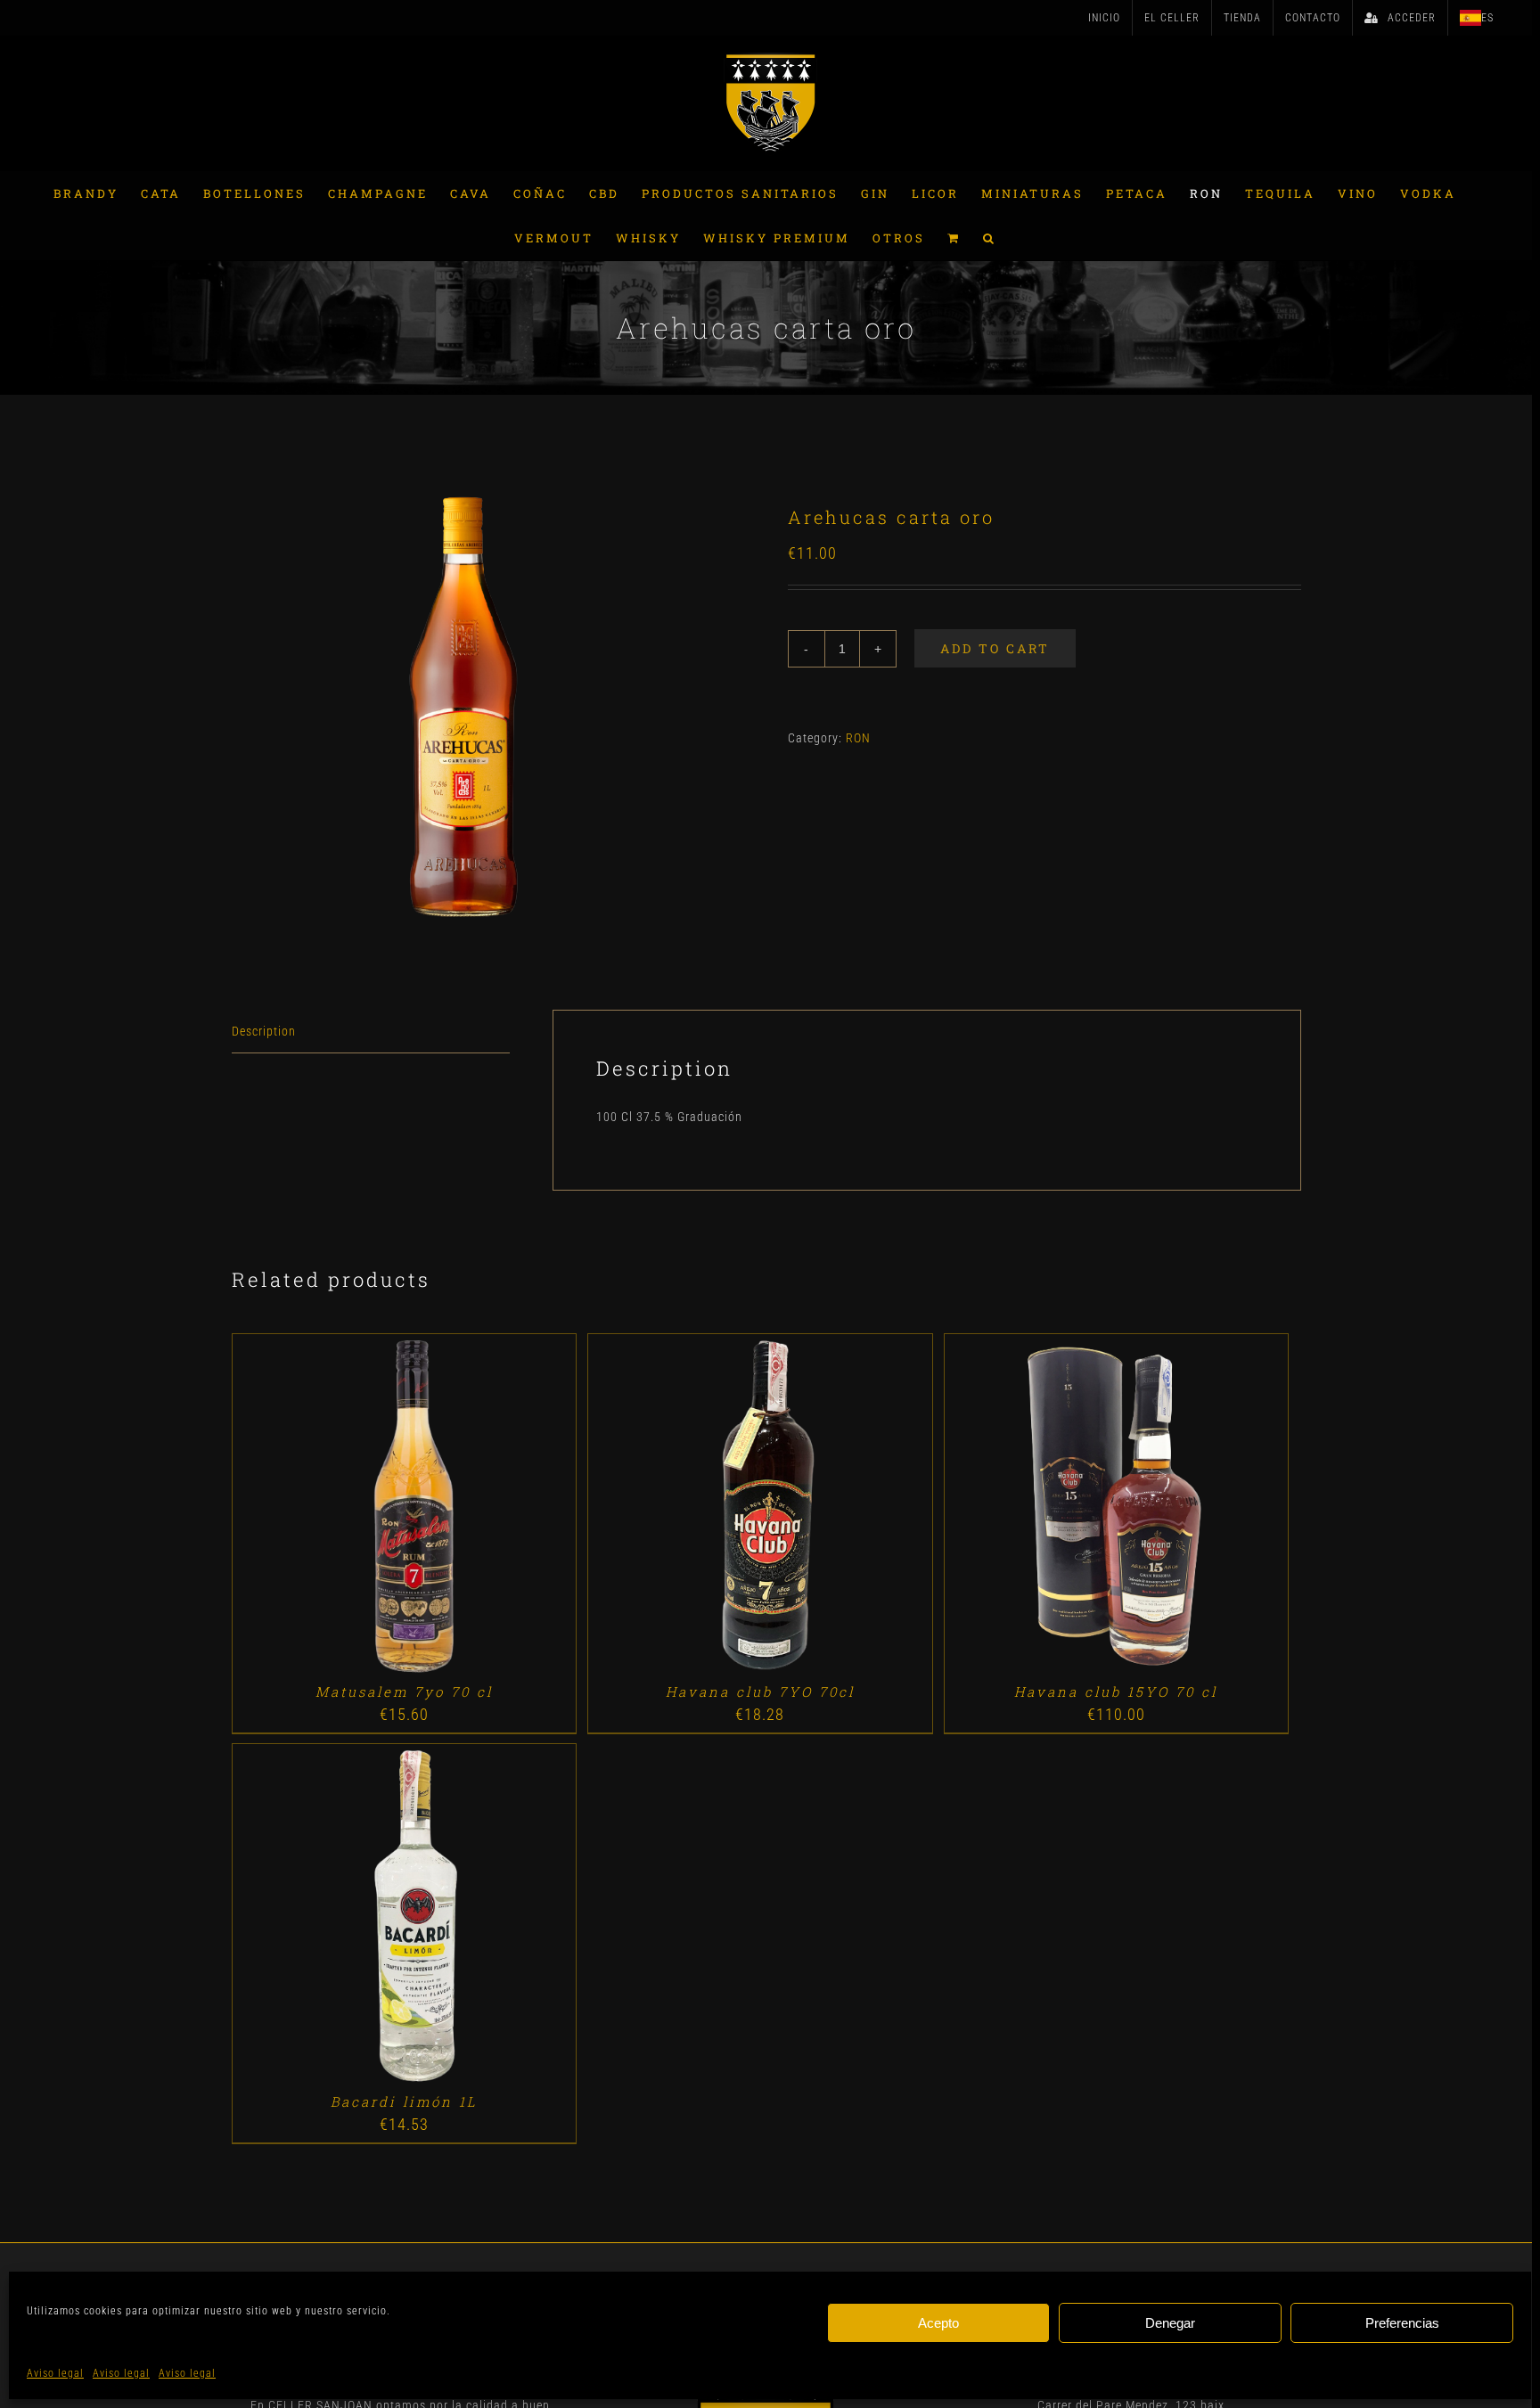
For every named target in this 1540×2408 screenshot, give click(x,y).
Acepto (938, 2323)
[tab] (371, 1032)
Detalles (455, 1508)
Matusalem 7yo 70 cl (404, 1691)
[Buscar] (990, 238)
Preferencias (1402, 2323)
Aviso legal (55, 2373)
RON (858, 738)
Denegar (1170, 2323)
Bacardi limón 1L (404, 2101)
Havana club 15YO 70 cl (1116, 1691)
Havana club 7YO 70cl (760, 1691)
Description (264, 1031)
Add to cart (995, 648)
